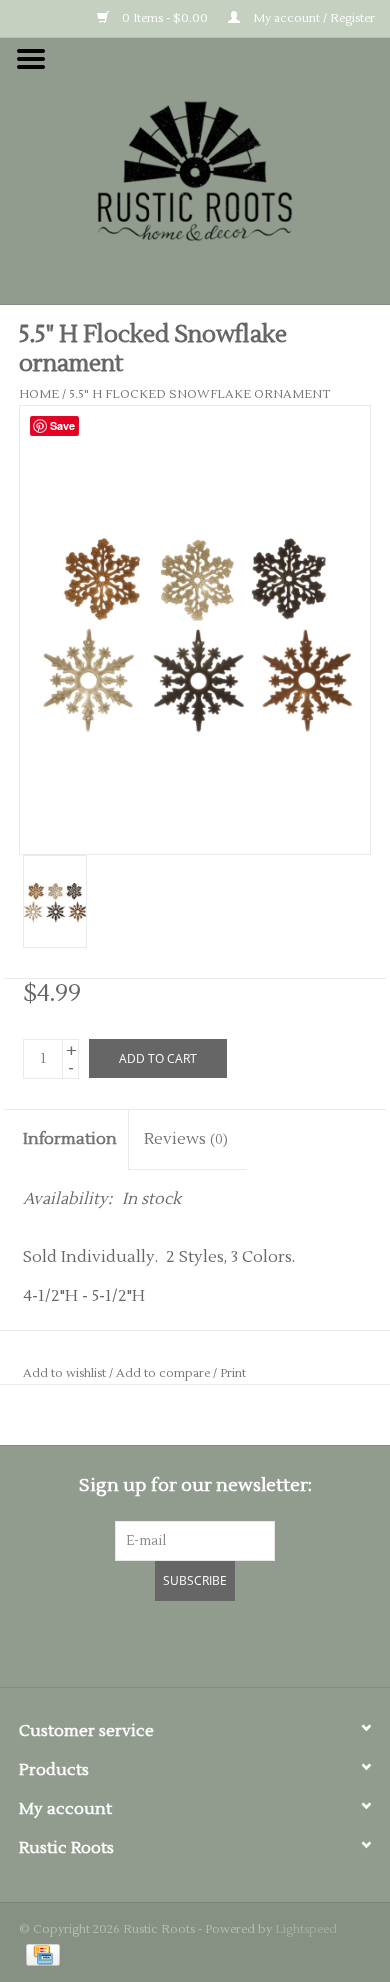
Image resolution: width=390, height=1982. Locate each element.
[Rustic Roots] (195, 170)
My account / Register (312, 18)
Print (233, 1373)
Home (39, 394)
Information (70, 1139)
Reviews (186, 1139)
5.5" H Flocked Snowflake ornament (199, 394)
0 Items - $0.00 (163, 18)
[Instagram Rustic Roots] (231, 1641)
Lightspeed (306, 1929)
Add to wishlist (64, 1373)
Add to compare (164, 1373)
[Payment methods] (39, 1954)
